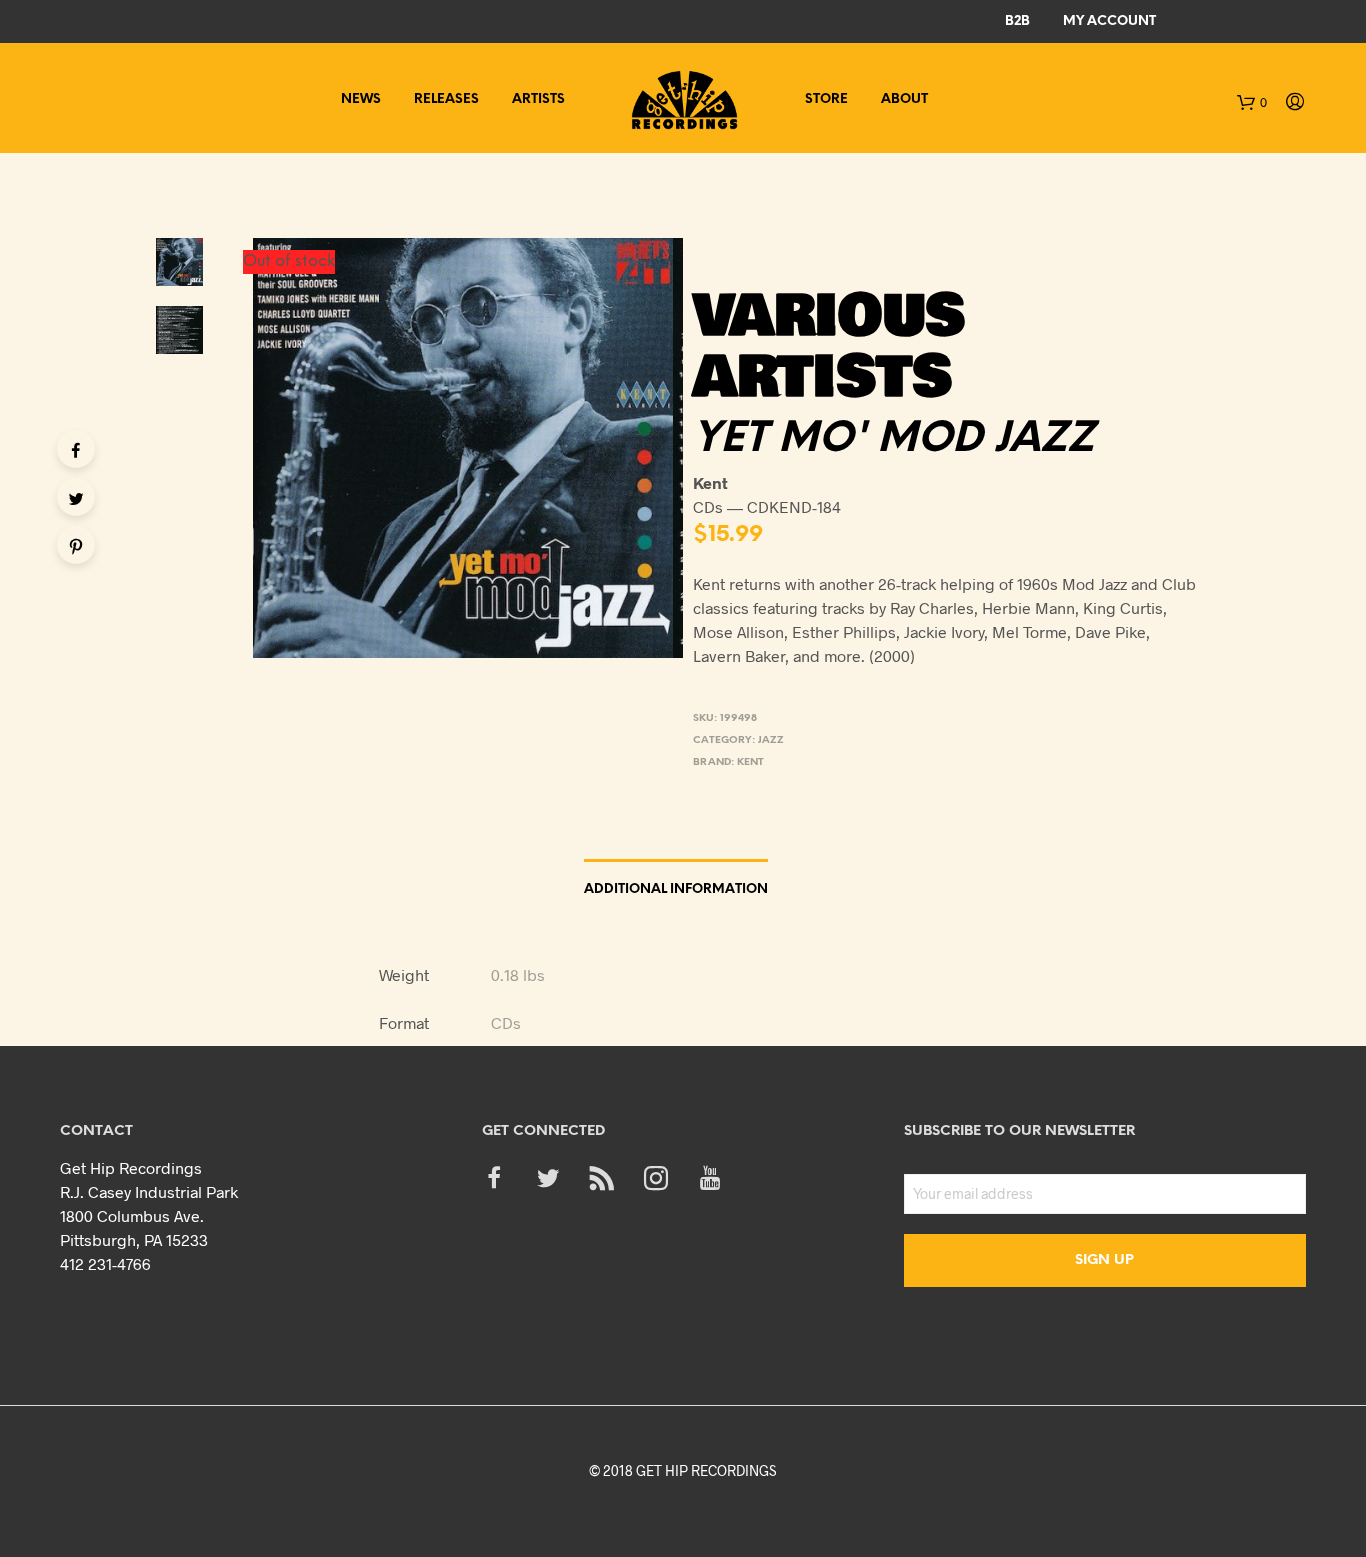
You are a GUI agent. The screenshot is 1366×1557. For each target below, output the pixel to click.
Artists (538, 99)
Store (826, 99)
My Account (1109, 21)
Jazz (771, 740)
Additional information (676, 889)
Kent (750, 762)
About (904, 99)
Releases (446, 99)
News (361, 99)
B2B (1017, 21)
